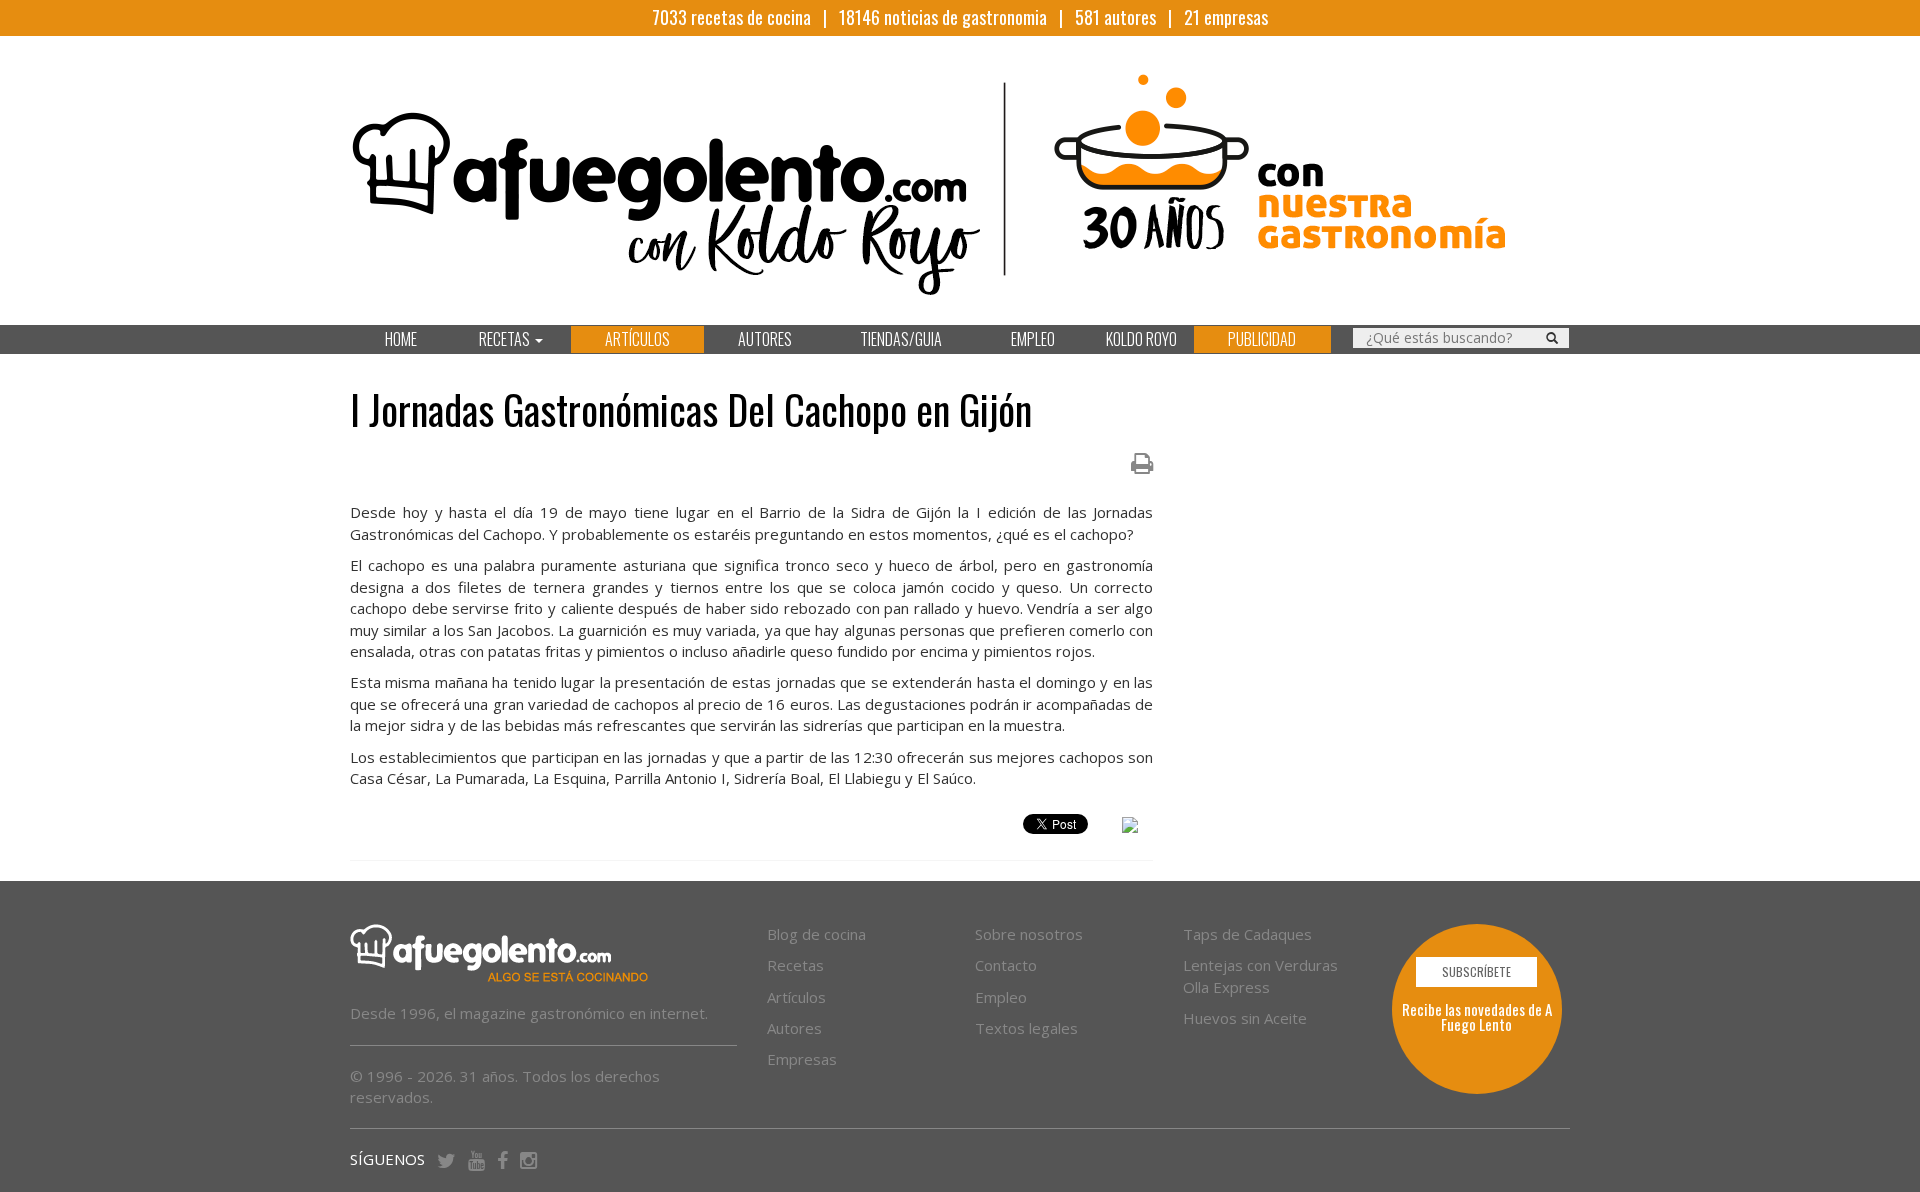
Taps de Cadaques (1247, 934)
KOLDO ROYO (1141, 339)
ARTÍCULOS (637, 339)
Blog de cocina (816, 934)
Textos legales (1026, 1028)
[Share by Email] (1130, 828)
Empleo (1001, 997)
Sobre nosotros (1029, 934)
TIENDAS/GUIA (901, 339)
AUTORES (765, 339)
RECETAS (506, 339)
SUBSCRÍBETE (1476, 971)
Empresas (802, 1059)
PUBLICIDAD (1262, 339)
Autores (794, 1028)
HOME (401, 339)
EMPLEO (1033, 339)
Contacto (1006, 965)
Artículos (796, 997)
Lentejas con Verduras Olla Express (1260, 975)
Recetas (795, 965)
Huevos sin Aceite (1245, 1018)
